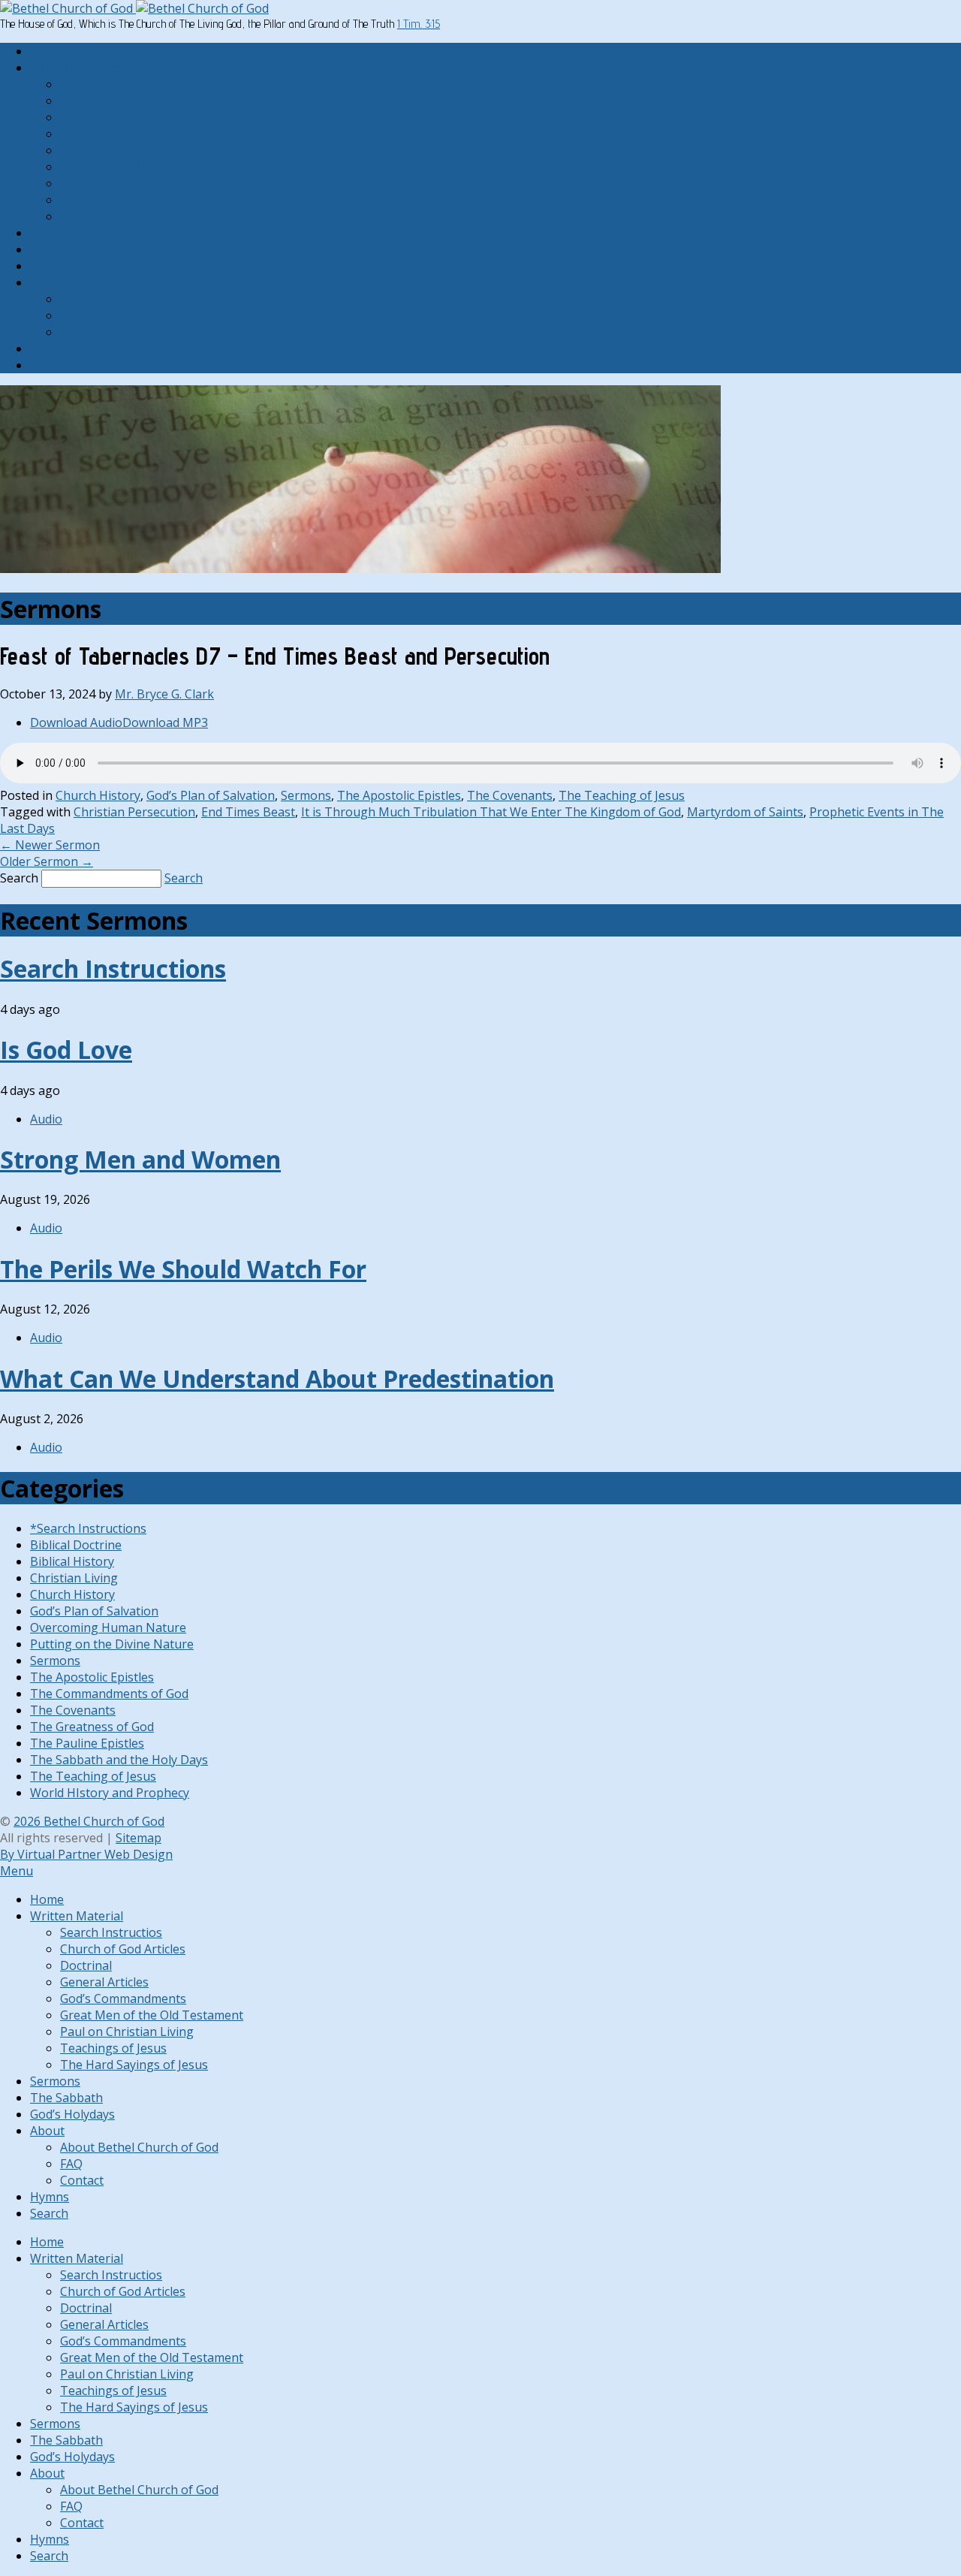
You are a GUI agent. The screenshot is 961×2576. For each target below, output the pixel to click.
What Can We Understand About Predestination (277, 1378)
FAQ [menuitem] (71, 2164)
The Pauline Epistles (87, 1743)
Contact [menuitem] (82, 2180)
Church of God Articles (123, 101)
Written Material (77, 68)
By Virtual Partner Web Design (86, 1854)
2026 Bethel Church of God (89, 1821)
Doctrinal (86, 117)
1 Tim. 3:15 (419, 24)
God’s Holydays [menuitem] (72, 2114)
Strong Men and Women (140, 1159)
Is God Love (66, 1050)
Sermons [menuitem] (55, 2081)
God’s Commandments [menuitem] (123, 1998)
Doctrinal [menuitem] (86, 1965)
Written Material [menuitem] (77, 1916)
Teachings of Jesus (113, 200)
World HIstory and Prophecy (110, 1793)
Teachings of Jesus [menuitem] (113, 2048)
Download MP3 (165, 722)
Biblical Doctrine (76, 1545)
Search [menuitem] (49, 2213)
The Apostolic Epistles (399, 795)
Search (49, 365)
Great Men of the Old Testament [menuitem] (152, 2015)
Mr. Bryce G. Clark (164, 694)
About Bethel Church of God (139, 299)
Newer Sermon (50, 845)
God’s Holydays (72, 266)
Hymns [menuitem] (50, 2197)
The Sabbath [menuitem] (66, 2098)
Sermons (55, 233)
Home (47, 51)
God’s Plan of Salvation (211, 795)
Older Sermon (47, 861)
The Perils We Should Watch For (183, 1269)
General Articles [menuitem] (104, 1982)
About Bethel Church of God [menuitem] (139, 2147)
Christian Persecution (134, 812)
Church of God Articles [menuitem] (123, 1949)
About (47, 282)
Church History (98, 795)
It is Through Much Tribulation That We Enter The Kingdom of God (491, 812)
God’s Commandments (123, 150)
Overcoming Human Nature (108, 1627)
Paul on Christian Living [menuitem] (127, 2032)
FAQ (71, 315)
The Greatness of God (92, 1727)
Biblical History (72, 1561)
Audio (46, 1119)
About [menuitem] (47, 2131)
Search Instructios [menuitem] (111, 1932)
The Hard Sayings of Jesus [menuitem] (134, 2065)
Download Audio (76, 722)
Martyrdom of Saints (745, 812)
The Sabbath (66, 249)
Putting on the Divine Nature (112, 1644)
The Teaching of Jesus (622, 795)
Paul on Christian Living (127, 183)
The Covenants (510, 795)
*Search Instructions (88, 1528)
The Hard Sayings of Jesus (134, 216)
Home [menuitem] (47, 1899)
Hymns (50, 348)
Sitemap (139, 1838)
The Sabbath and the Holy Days (119, 1760)
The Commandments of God (109, 1694)
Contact (82, 332)
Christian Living (74, 1578)
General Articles (104, 134)
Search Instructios (111, 84)
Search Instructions (113, 968)
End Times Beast (248, 812)
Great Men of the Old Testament (152, 167)
